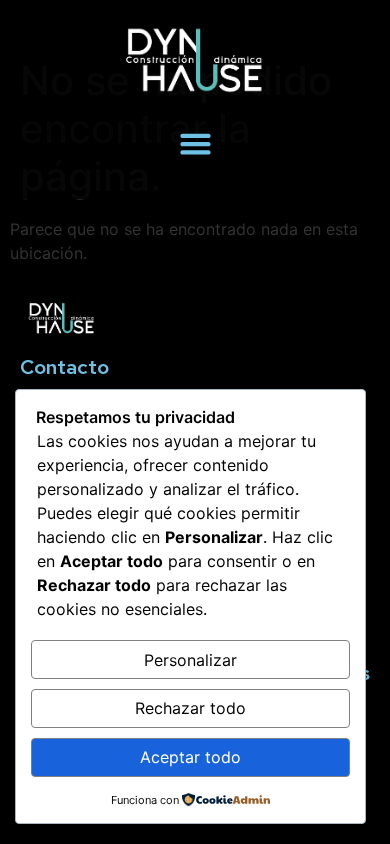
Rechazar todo (190, 708)
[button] (195, 144)
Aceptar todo (190, 757)
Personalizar (190, 660)
